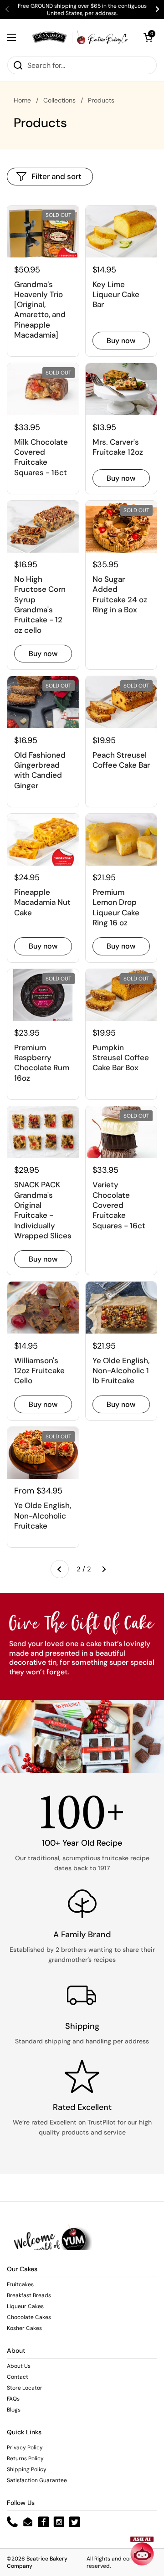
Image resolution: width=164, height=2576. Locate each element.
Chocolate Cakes (29, 2317)
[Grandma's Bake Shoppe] (80, 37)
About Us (19, 2366)
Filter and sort (56, 176)
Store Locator (25, 2388)
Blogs (14, 2410)
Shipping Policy (27, 2469)
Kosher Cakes (24, 2328)
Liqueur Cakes (25, 2306)
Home (22, 100)
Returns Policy (25, 2458)
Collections (59, 100)
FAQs (13, 2399)
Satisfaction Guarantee (37, 2480)
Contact (18, 2377)
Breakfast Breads (29, 2295)
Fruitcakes (20, 2284)
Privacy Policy (25, 2448)
